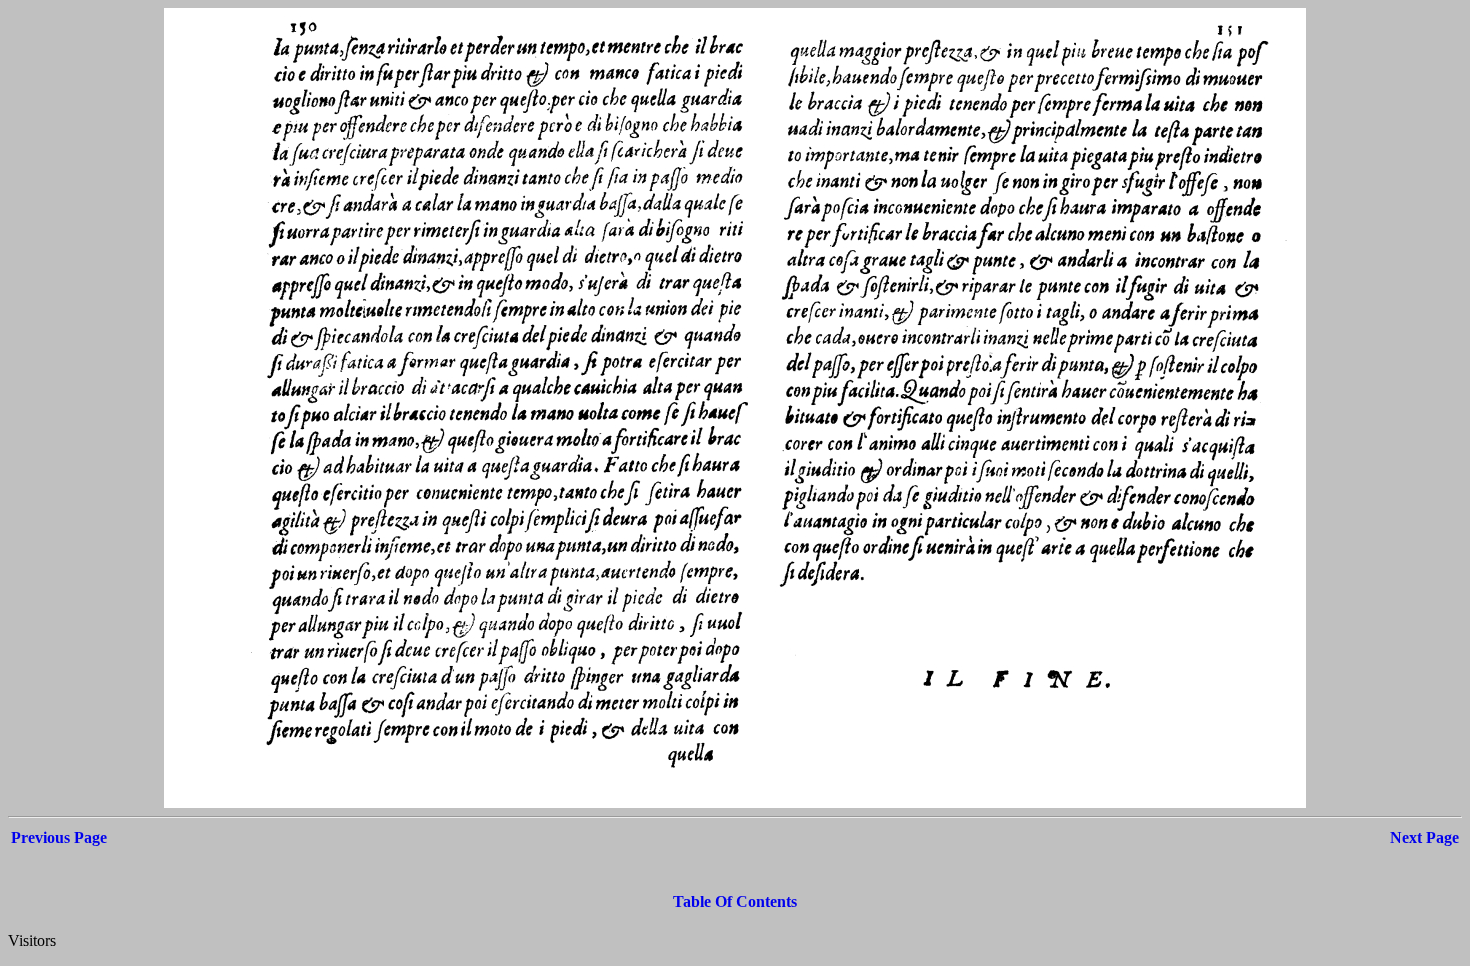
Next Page (1424, 837)
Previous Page (59, 837)
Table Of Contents (735, 901)
